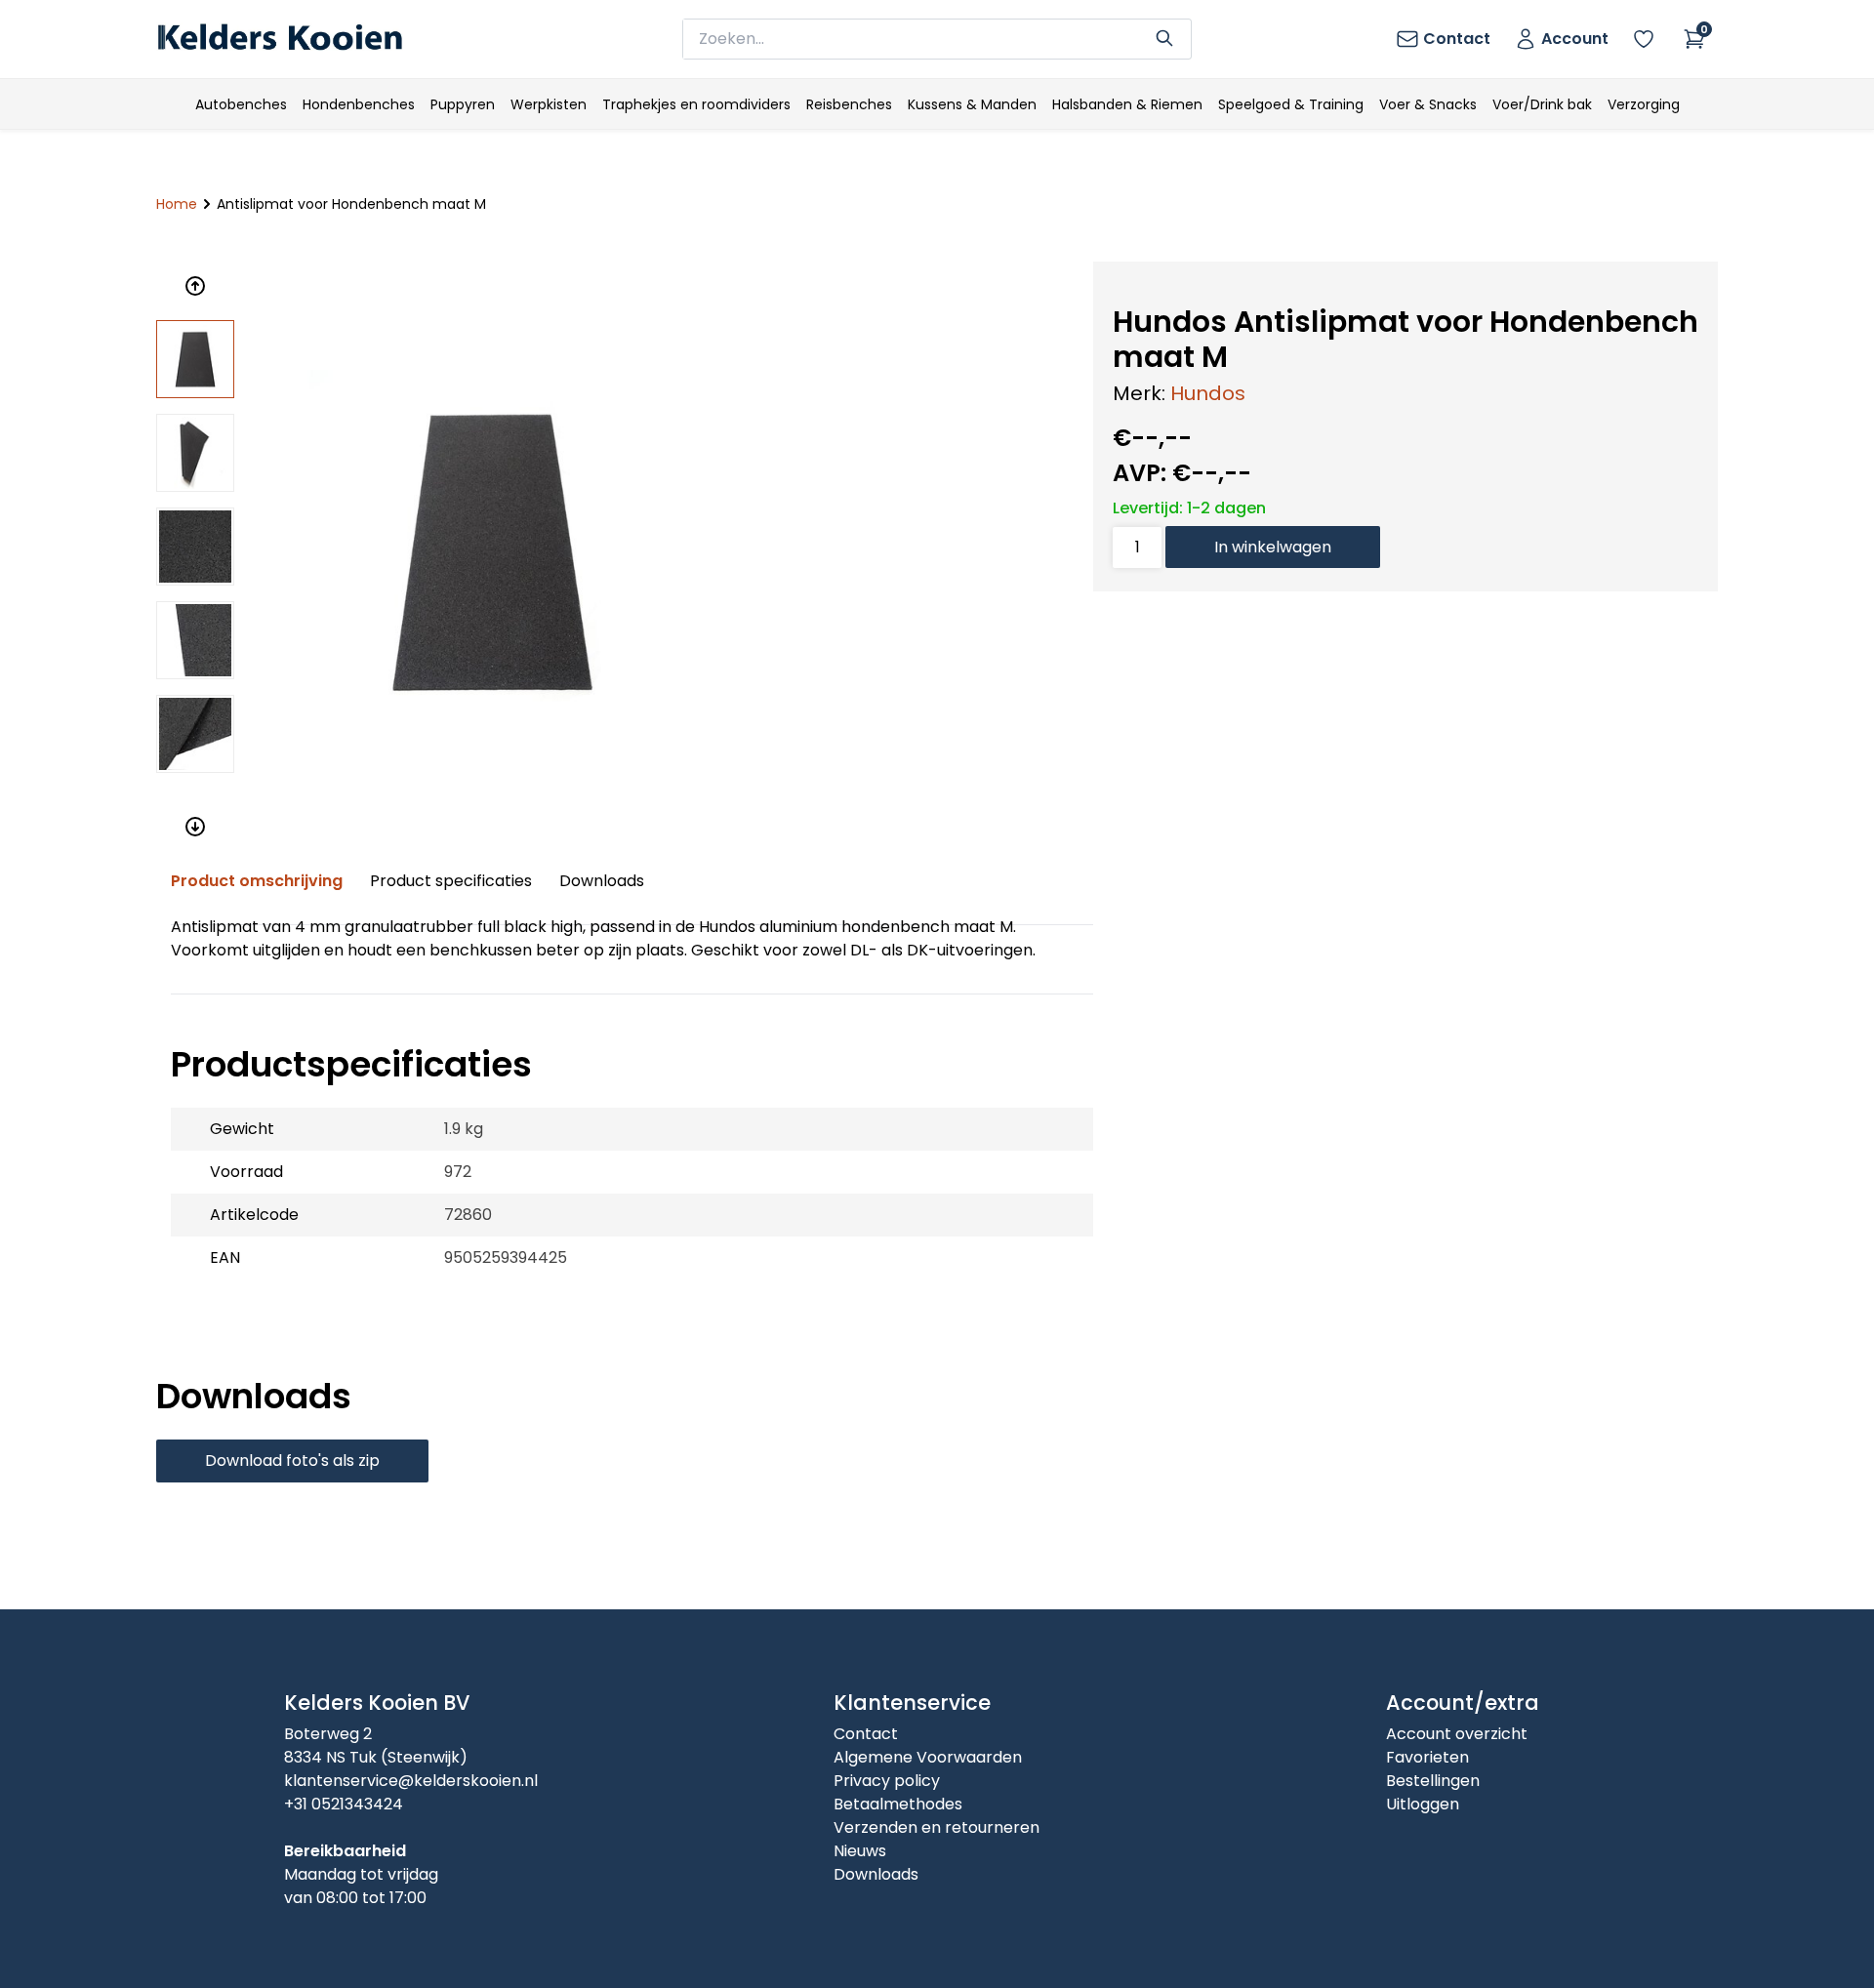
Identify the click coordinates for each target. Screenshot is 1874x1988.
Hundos (1208, 393)
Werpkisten (549, 104)
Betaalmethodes (898, 1804)
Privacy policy (887, 1781)
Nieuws (860, 1851)
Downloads (602, 881)
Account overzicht (1457, 1734)
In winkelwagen (1273, 547)
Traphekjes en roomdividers (696, 104)
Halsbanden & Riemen (1127, 104)
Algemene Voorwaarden (928, 1757)
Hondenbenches (359, 104)
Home (177, 204)
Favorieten (1427, 1757)
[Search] (1164, 36)
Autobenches (241, 104)
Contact (866, 1734)
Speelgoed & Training (1291, 104)
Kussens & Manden (972, 104)
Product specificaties (451, 881)
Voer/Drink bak (1542, 104)
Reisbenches (849, 104)
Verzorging (1644, 104)
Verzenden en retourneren (937, 1827)
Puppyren (463, 104)
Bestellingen (1433, 1781)
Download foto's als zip (292, 1461)
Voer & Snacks (1428, 104)
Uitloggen (1423, 1804)
